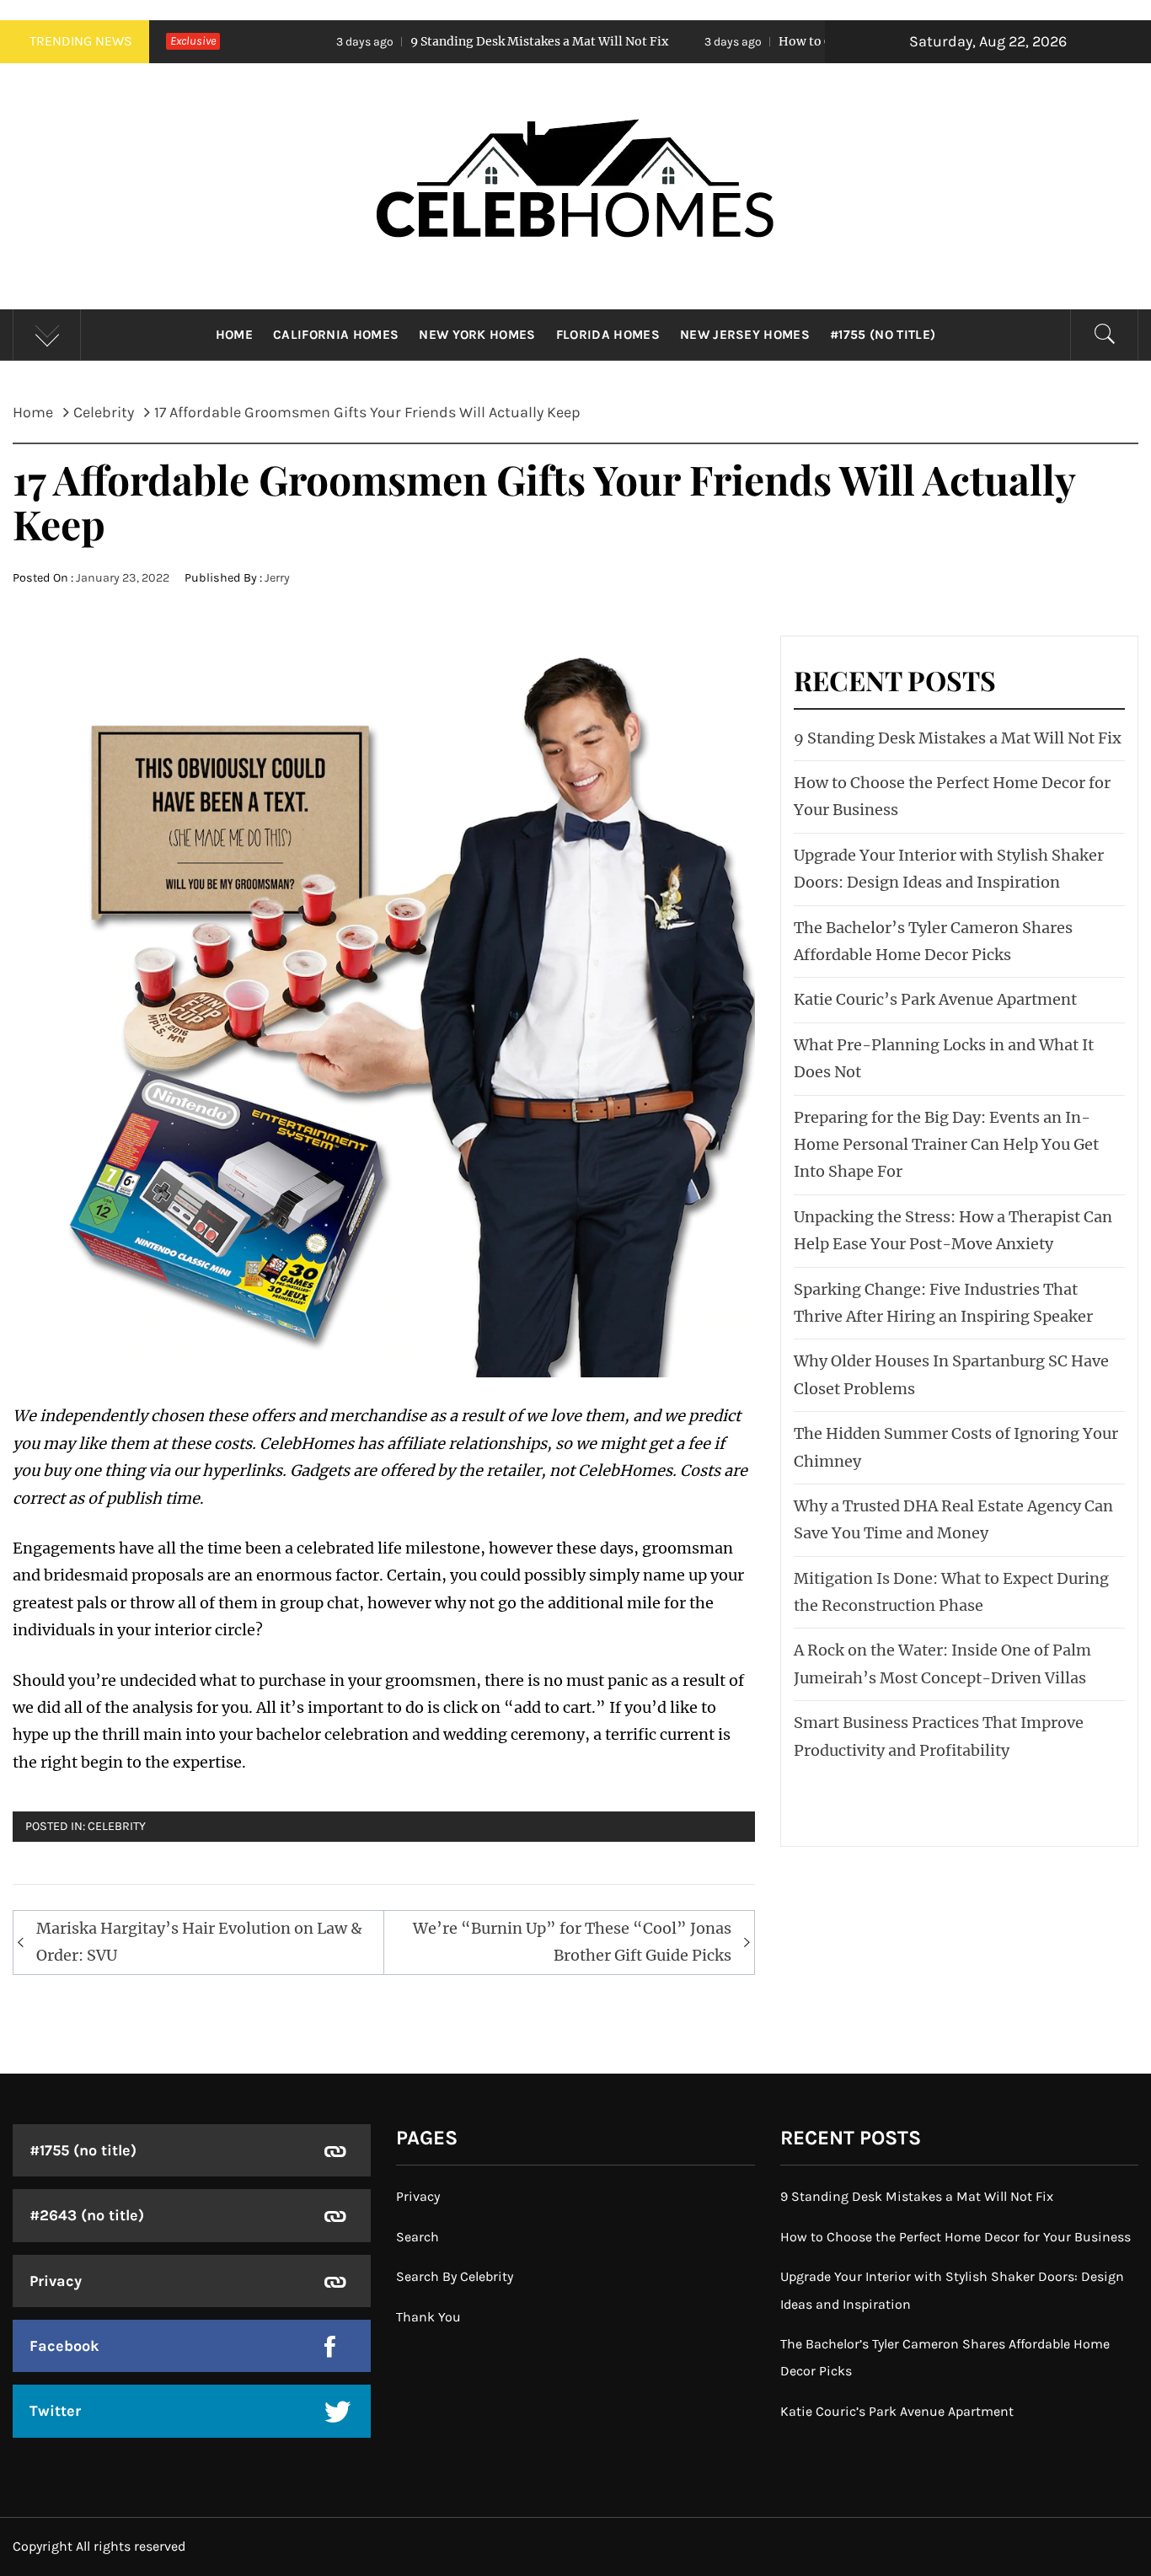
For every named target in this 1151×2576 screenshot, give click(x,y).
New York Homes (477, 335)
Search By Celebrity (455, 2276)
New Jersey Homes (745, 335)
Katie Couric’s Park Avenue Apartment (935, 999)
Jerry (277, 578)
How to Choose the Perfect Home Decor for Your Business (819, 41)
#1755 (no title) (883, 335)
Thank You (428, 2317)
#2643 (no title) (87, 2215)
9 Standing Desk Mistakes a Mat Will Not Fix (411, 41)
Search (418, 2237)
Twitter (55, 2411)
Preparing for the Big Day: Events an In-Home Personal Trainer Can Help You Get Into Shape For (946, 1145)
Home (234, 335)
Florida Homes (608, 335)
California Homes (336, 335)
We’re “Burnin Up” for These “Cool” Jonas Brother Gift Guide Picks (572, 1942)
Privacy (56, 2281)
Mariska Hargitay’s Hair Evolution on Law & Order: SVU (199, 1942)
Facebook (64, 2346)
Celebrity (117, 1826)
